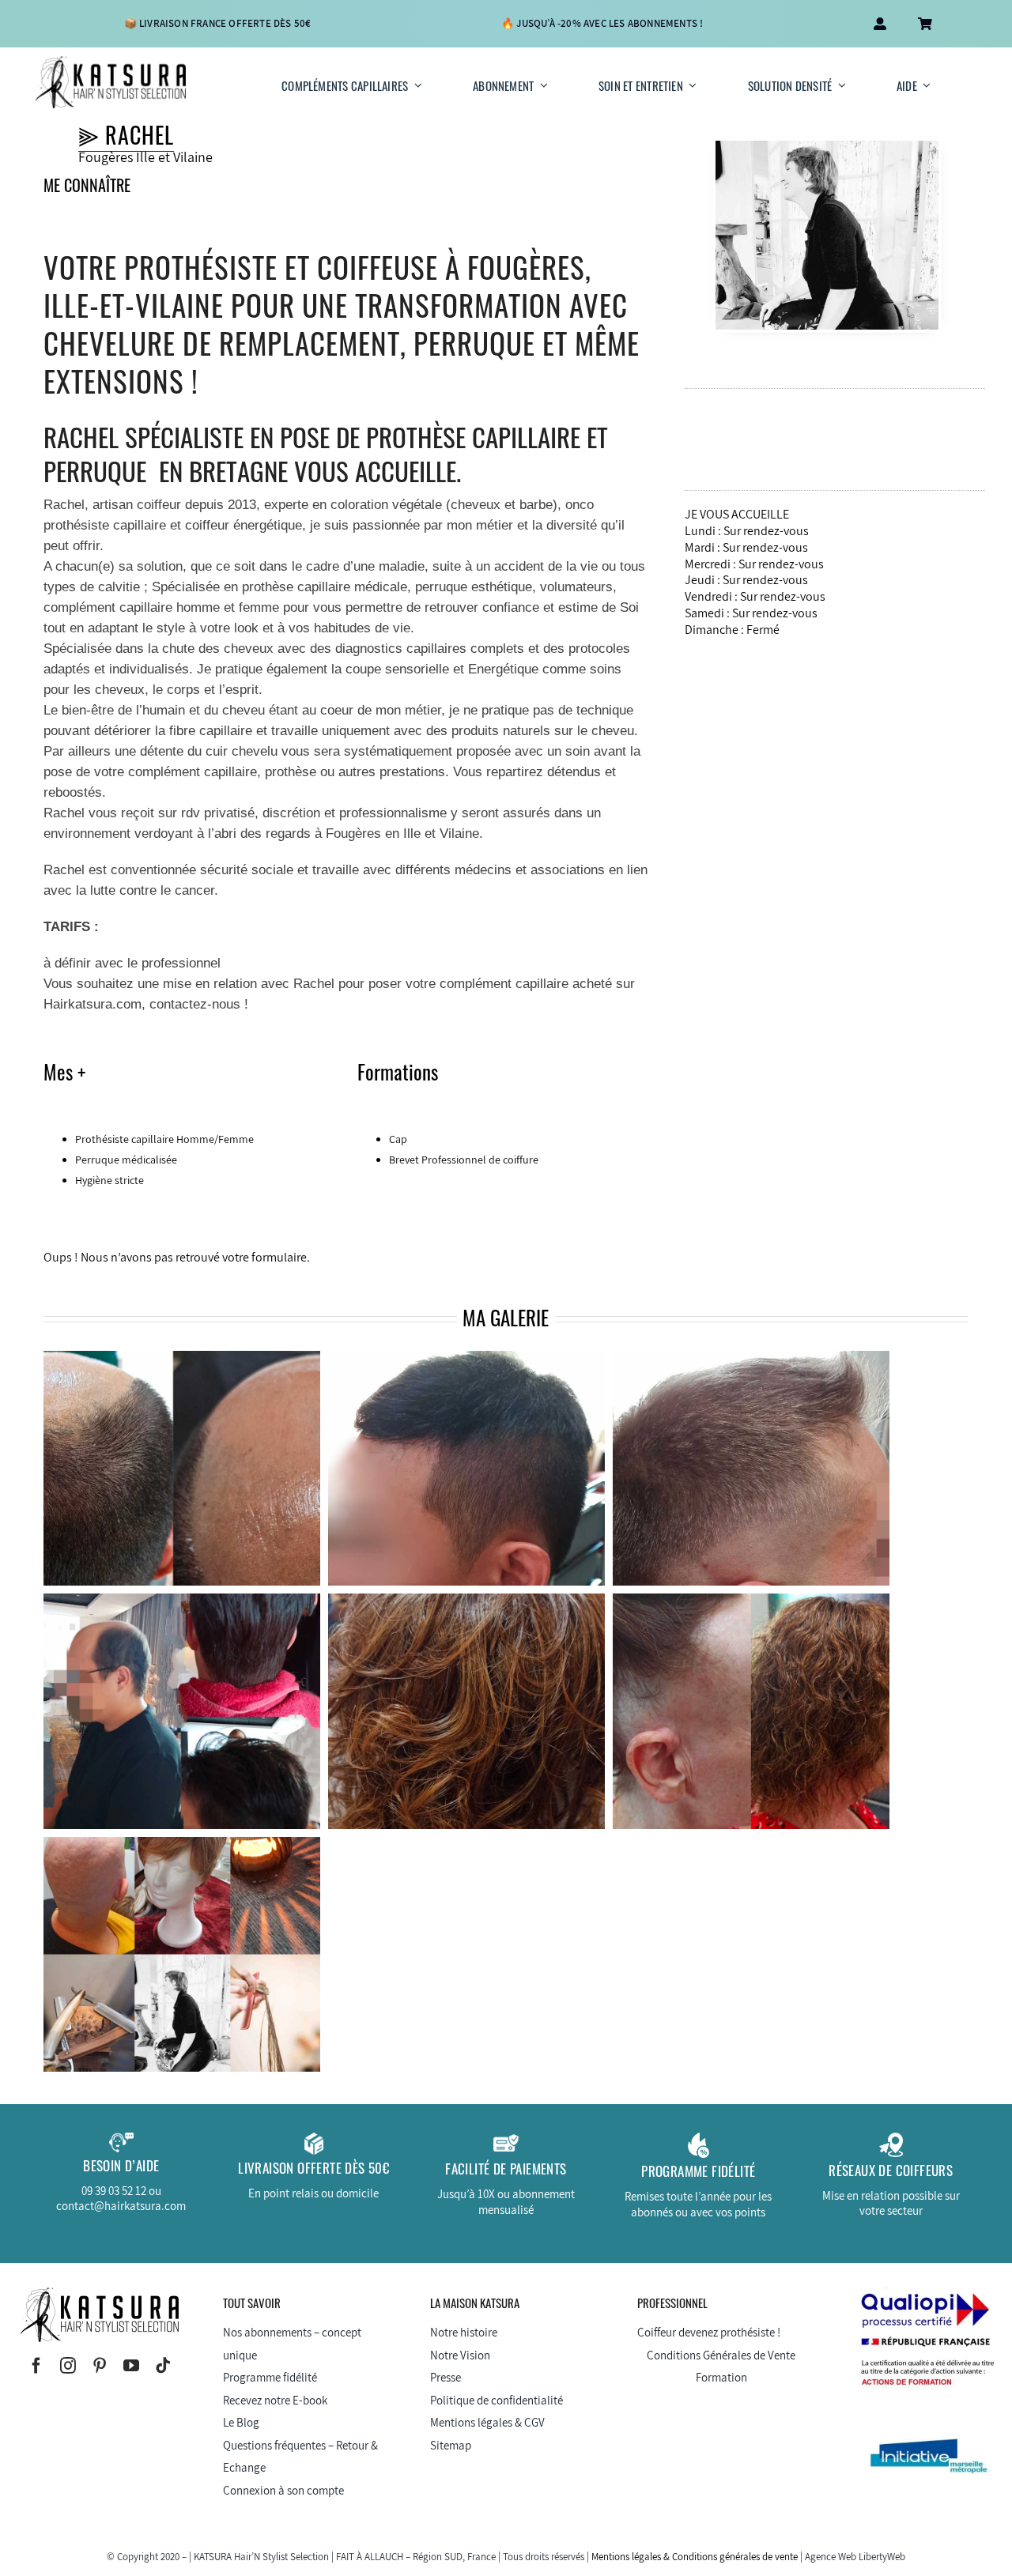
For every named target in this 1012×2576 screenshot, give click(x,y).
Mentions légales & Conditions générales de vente (695, 2557)
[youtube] (131, 2366)
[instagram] (68, 2366)
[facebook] (36, 2366)
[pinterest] (100, 2366)
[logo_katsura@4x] (111, 62)
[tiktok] (163, 2366)
